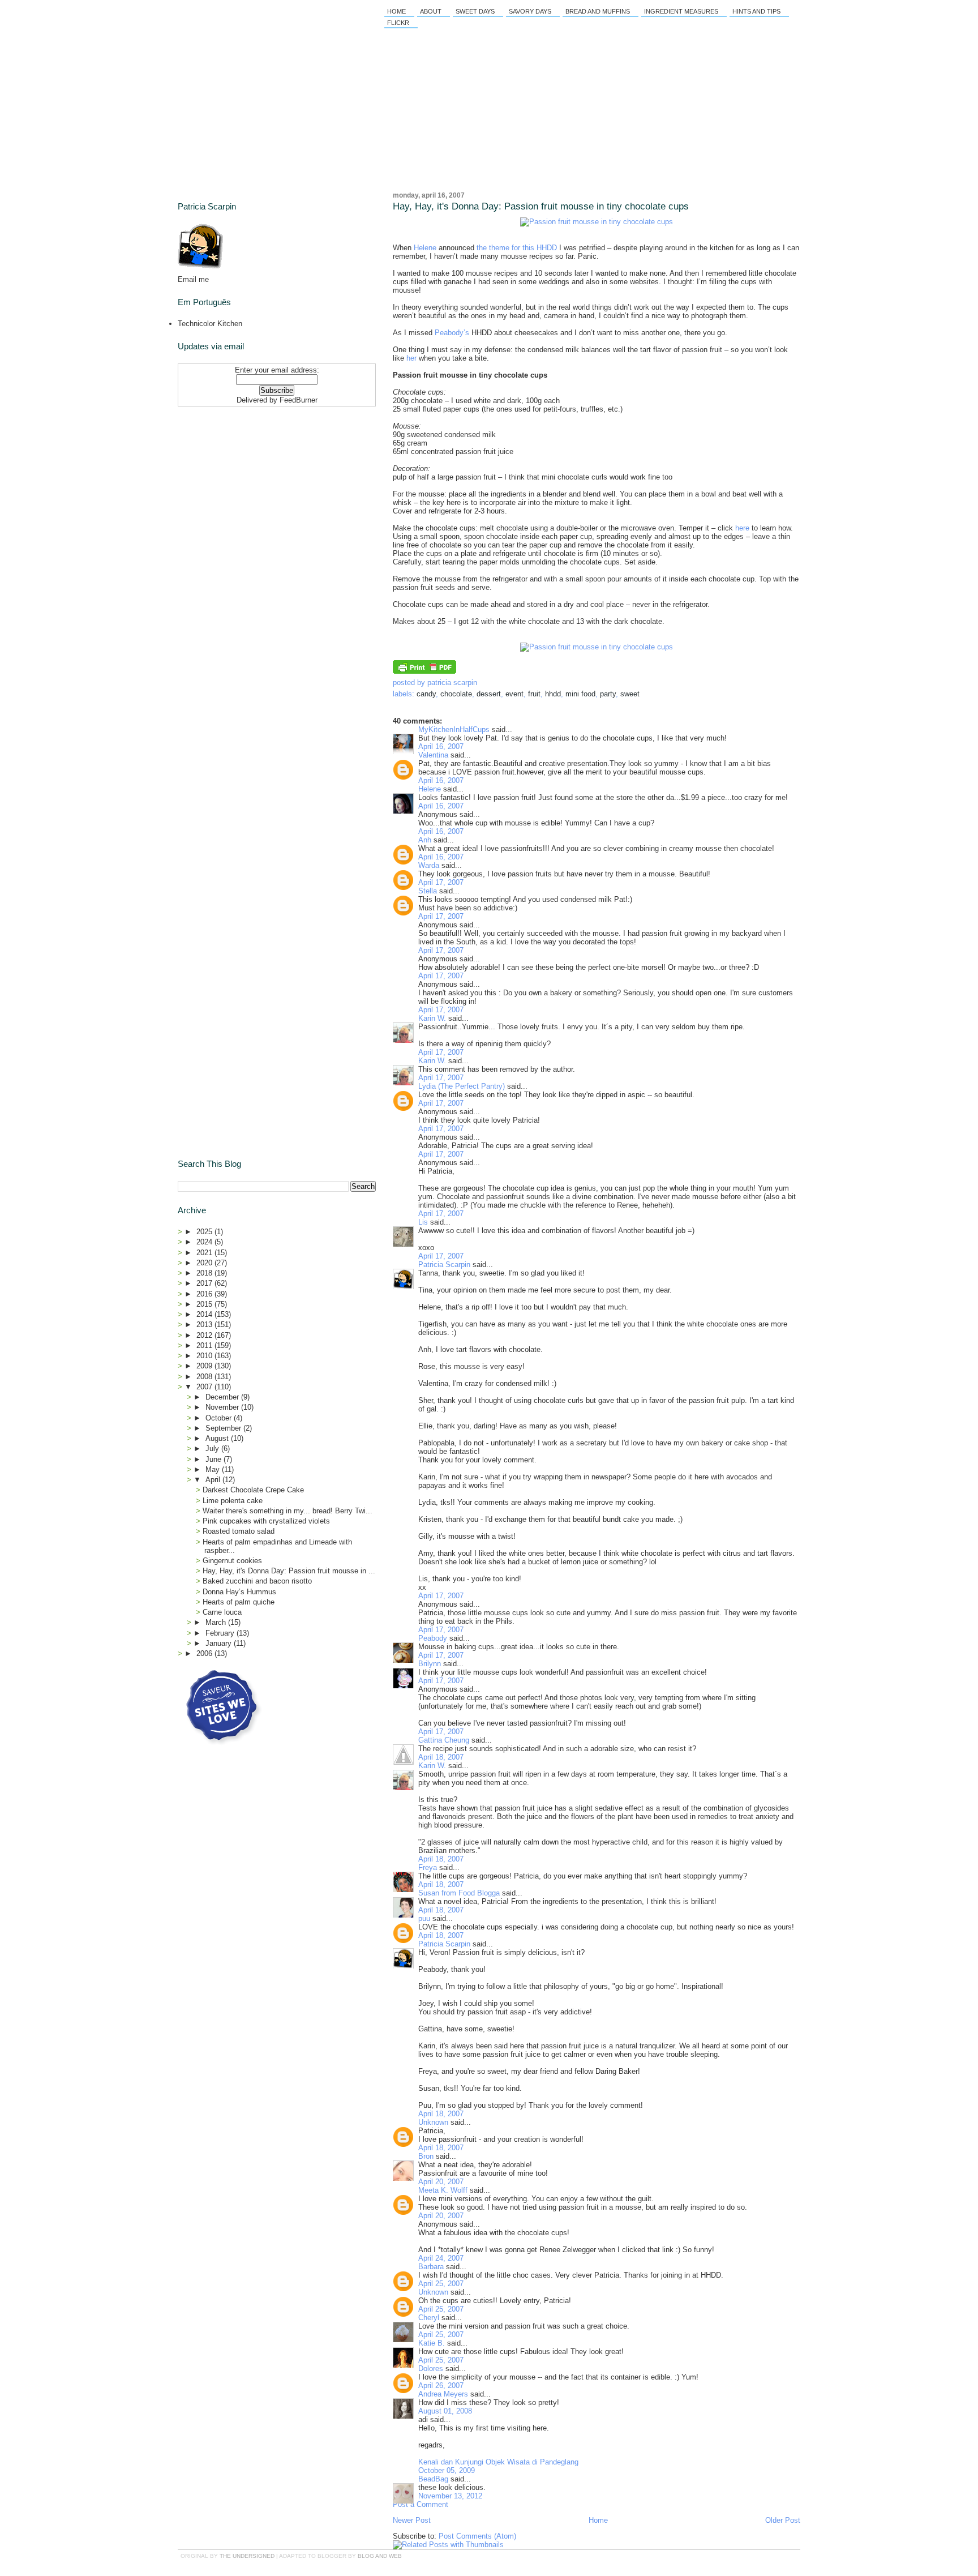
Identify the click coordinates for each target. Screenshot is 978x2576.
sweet (630, 694)
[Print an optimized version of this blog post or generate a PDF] (424, 671)
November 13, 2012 (450, 2496)
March (217, 1622)
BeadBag (433, 2479)
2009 (205, 1366)
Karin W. (432, 1018)
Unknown (433, 2122)
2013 (205, 1325)
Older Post (783, 2520)
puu (424, 1918)
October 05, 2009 (447, 2470)
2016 (205, 1294)
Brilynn (430, 1664)
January (220, 1643)
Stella (428, 891)
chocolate (456, 694)
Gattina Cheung (444, 1740)
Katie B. (432, 2343)
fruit (534, 694)
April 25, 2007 (441, 2284)
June (215, 1459)
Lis (423, 1222)
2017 (205, 1283)
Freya (428, 1867)
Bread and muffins (598, 11)
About (431, 11)
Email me (193, 279)
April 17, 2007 (441, 882)
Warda (429, 865)
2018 (205, 1273)
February (221, 1633)
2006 (205, 1653)
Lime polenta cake (233, 1501)
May (214, 1469)
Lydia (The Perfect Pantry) (462, 1086)
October (220, 1418)
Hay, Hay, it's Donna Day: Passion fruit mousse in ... (289, 1571)
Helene (425, 248)
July (213, 1449)
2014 (205, 1314)
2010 (205, 1356)
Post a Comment (421, 2504)
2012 (205, 1335)
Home (396, 11)
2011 (205, 1345)
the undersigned (247, 2556)
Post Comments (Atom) (477, 2536)
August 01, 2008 (445, 2411)
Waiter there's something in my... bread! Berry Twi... (288, 1511)
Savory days (530, 11)
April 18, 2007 (441, 1757)
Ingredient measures (681, 11)
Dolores (431, 2369)
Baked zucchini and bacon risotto (257, 1581)
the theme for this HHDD (517, 248)
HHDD (553, 694)
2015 (205, 1304)
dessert (489, 694)
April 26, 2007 (441, 2385)
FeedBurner (299, 400)
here (742, 528)
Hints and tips (756, 11)
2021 (205, 1253)
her (411, 358)
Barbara (431, 2267)
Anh (425, 840)
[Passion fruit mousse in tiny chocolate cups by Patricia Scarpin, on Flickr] (597, 222)
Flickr (398, 23)
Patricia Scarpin (444, 1265)
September (224, 1428)
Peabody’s (452, 333)
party (608, 694)
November (223, 1407)
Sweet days (475, 11)
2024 (205, 1242)
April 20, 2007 (441, 2182)
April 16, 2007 (441, 746)
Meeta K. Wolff (443, 2190)
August (218, 1438)
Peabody (433, 1638)
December (223, 1397)
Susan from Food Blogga (459, 1893)
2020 (205, 1263)
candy (426, 694)
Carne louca (222, 1612)
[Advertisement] (248, 482)
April (214, 1480)
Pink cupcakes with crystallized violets (266, 1521)
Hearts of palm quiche (239, 1602)
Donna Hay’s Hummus (239, 1592)
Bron (426, 2156)
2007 (205, 1387)
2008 (205, 1377)
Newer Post (412, 2520)
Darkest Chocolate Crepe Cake (253, 1490)
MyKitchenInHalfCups (454, 729)
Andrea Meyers (443, 2394)
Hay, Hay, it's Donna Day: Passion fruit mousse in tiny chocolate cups (541, 206)
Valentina (433, 755)
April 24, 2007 (441, 2258)
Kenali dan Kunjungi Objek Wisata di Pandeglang (498, 2462)
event (514, 694)
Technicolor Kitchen (210, 324)
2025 (205, 1232)
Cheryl (429, 2318)
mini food (580, 694)
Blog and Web (380, 2556)
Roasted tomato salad (239, 1531)
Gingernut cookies (232, 1561)
